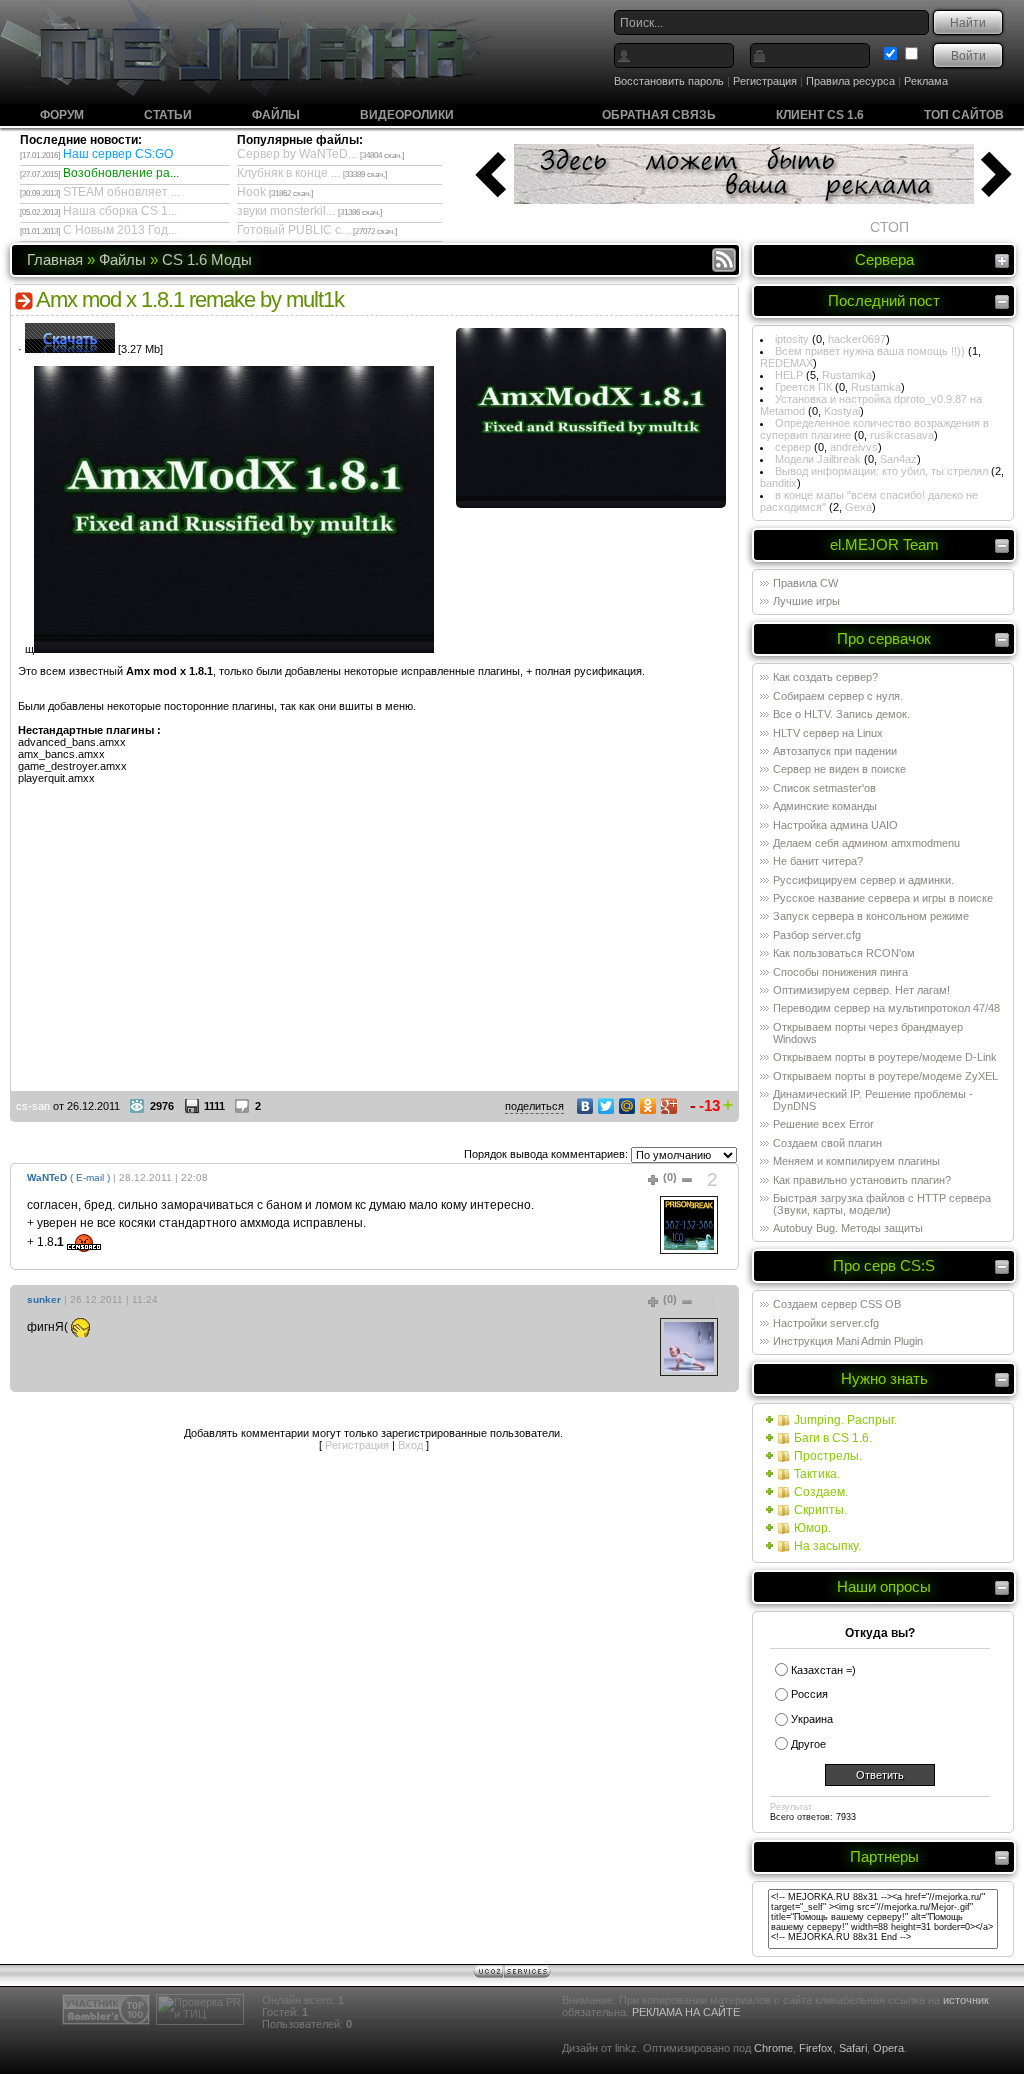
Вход (410, 1445)
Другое (808, 1744)
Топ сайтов (964, 115)
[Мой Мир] (627, 1106)
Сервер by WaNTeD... (297, 154)
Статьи (168, 115)
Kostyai (842, 411)
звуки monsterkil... (286, 211)
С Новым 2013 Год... (120, 230)
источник (966, 2000)
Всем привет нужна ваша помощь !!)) (870, 351)
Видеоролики (407, 115)
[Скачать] (70, 349)
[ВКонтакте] (585, 1106)
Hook (251, 192)
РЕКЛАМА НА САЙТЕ (686, 2012)
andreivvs (854, 447)
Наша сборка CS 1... (120, 211)
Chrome (773, 2048)
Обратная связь (659, 115)
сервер (793, 447)
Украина (812, 1719)
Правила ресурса (850, 81)
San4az (898, 459)
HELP (789, 375)
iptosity (792, 339)
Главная (55, 259)
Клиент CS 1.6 (820, 115)
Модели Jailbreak (818, 459)
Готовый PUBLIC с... (293, 230)
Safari (853, 2048)
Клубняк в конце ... (288, 173)
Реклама (926, 81)
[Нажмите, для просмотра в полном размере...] (591, 504)
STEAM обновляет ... (121, 192)
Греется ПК (803, 387)
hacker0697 (857, 339)
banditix (778, 483)
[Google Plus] (669, 1106)
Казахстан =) (823, 1670)
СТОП (889, 227)
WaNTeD (47, 1177)
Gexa (858, 507)
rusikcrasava (902, 435)
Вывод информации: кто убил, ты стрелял (881, 471)
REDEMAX (786, 363)
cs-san (33, 1106)
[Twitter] (606, 1106)
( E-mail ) (90, 1177)
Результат (791, 1807)
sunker (44, 1299)
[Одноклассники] (648, 1106)
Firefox (816, 2048)
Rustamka (847, 375)
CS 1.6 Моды (207, 259)
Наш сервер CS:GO (118, 154)
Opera (888, 2048)
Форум (62, 115)
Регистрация (765, 81)
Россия (809, 1694)
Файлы (276, 115)
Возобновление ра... (121, 173)
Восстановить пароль (669, 81)
